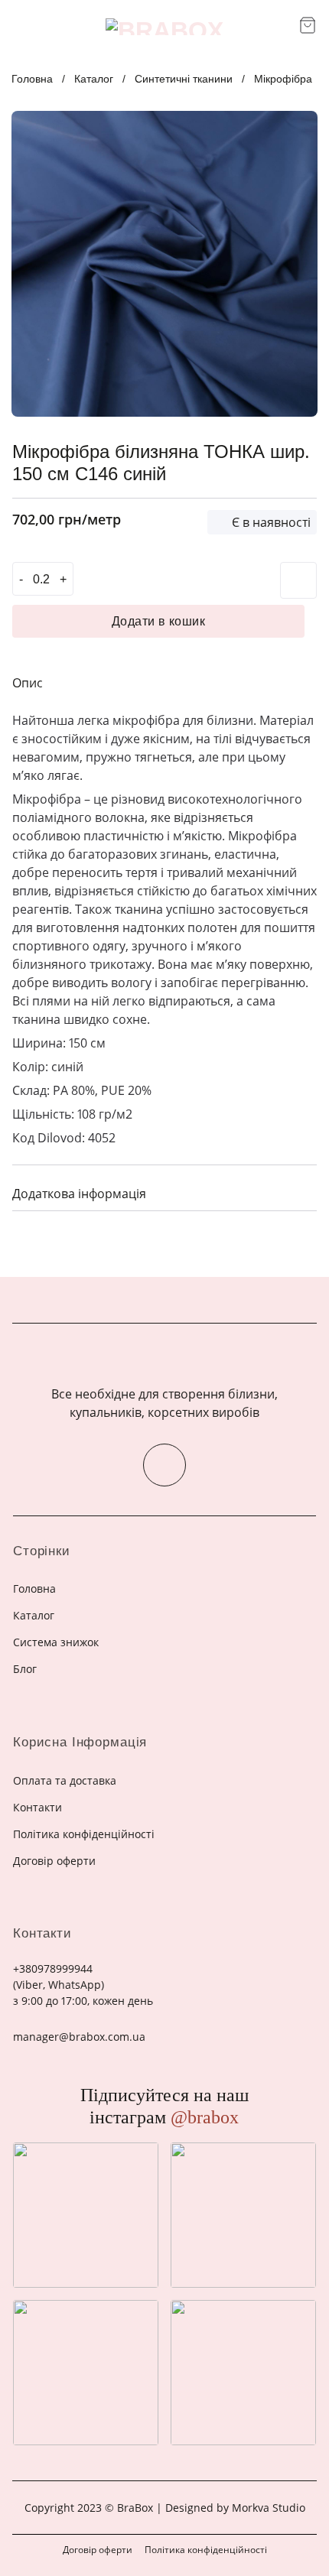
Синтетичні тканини (184, 79)
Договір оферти (98, 2550)
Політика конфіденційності (206, 2550)
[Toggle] (299, 1192)
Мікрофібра (283, 79)
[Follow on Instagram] (164, 1465)
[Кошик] (308, 25)
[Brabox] (164, 27)
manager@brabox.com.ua (79, 2037)
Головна (32, 79)
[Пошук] (282, 27)
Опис (28, 683)
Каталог (94, 79)
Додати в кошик (159, 621)
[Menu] (21, 26)
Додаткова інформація (79, 1194)
